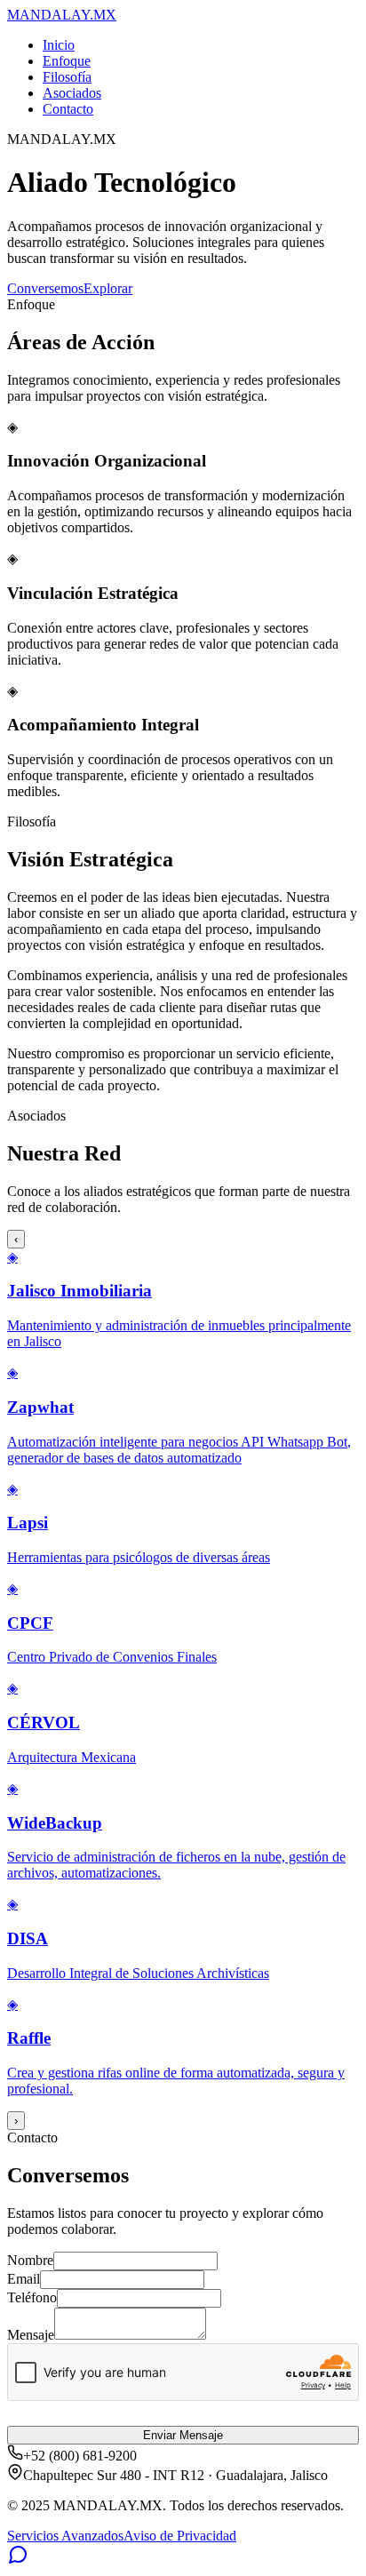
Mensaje (31, 2335)
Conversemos (45, 288)
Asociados (72, 93)
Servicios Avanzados (65, 2536)
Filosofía (67, 77)
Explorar (108, 288)
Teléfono (32, 2297)
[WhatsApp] (18, 2560)
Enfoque (67, 61)
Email (24, 2279)
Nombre (30, 2260)
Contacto (68, 109)
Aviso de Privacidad (180, 2536)
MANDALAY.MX (62, 15)
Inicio (59, 45)
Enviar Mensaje (183, 2435)
